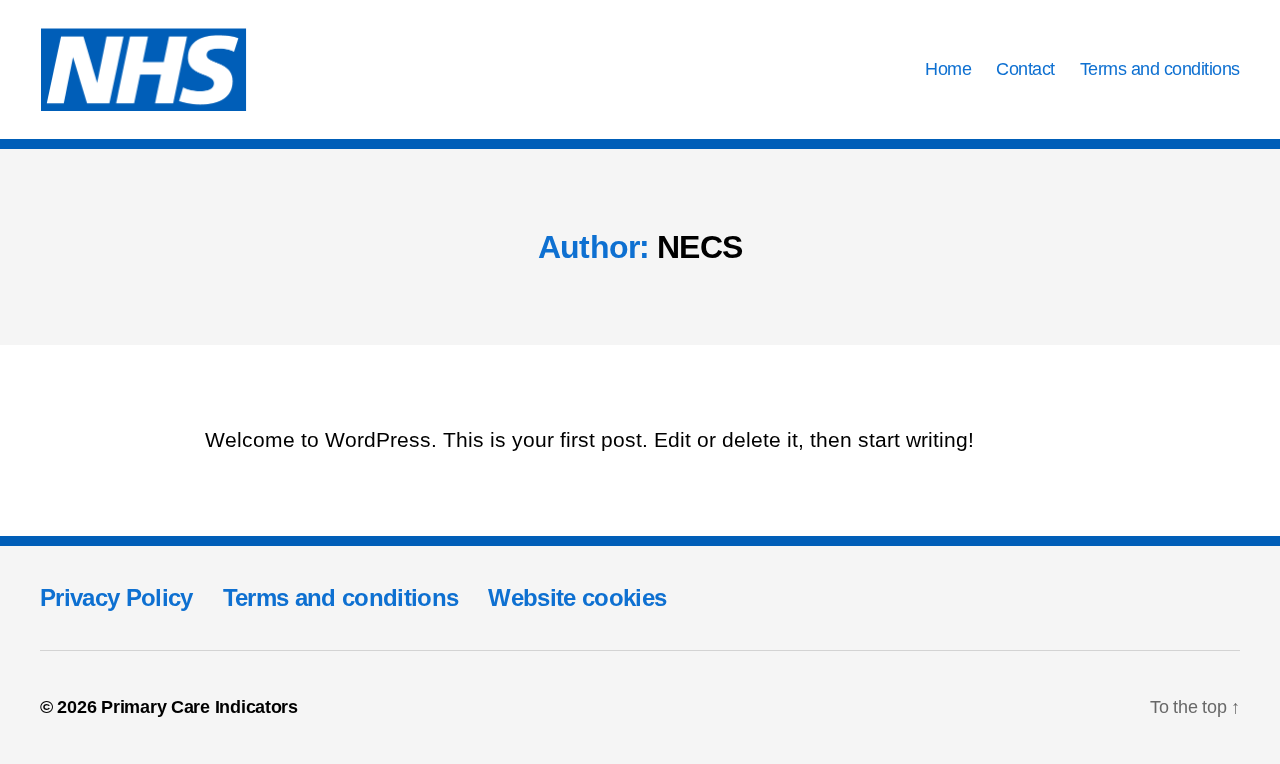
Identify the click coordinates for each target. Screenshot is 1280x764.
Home (948, 69)
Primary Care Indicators (199, 707)
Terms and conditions (1160, 69)
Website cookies (577, 597)
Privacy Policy (116, 597)
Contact (1025, 69)
